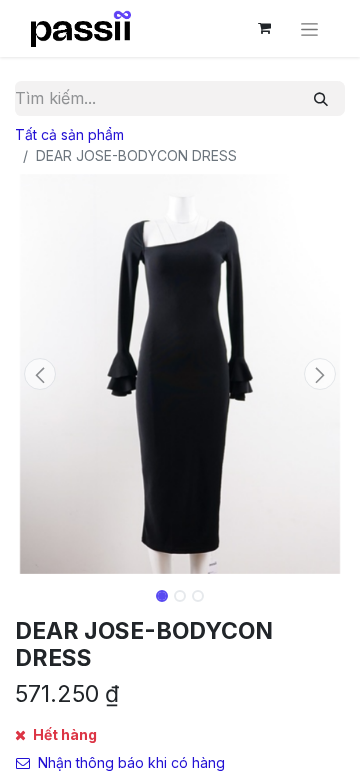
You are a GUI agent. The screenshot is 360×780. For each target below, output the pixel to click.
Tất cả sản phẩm (69, 134)
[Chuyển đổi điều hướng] (309, 28)
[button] (40, 374)
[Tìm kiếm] (321, 98)
